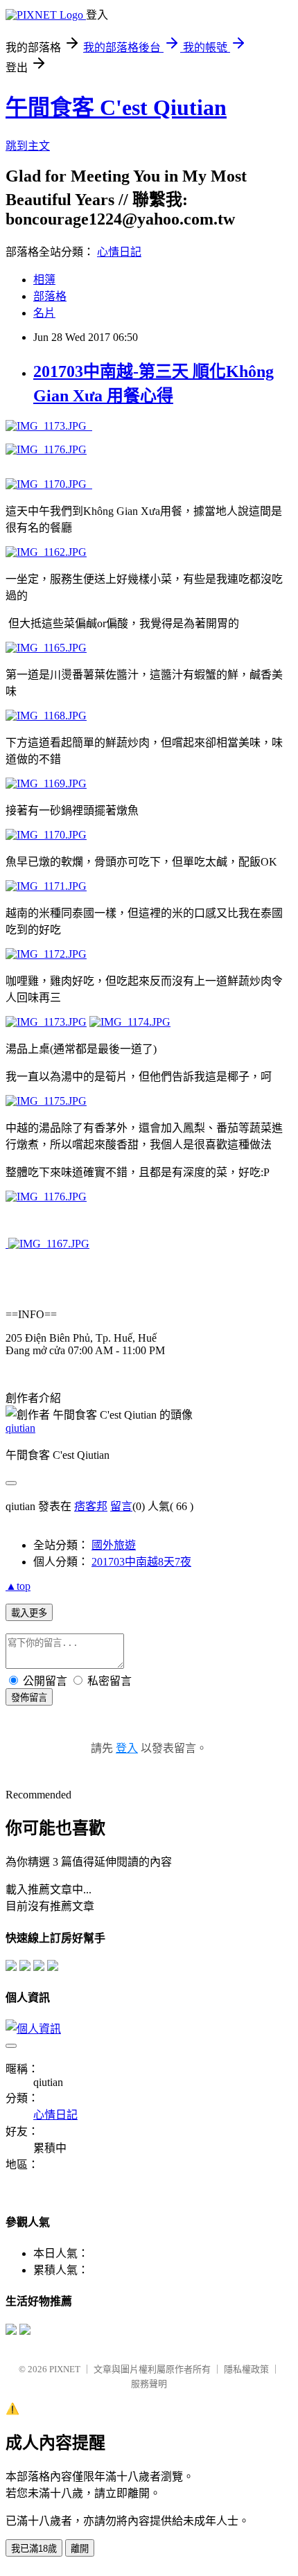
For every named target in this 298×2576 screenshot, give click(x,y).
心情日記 (119, 252)
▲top (18, 1586)
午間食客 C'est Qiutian (116, 107)
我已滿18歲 (34, 2549)
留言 (121, 1506)
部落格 (50, 296)
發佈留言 (29, 1698)
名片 (44, 313)
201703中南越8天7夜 (141, 1562)
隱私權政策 (246, 2369)
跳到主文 (28, 146)
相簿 (44, 280)
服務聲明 (149, 2384)
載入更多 (29, 1613)
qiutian (20, 1428)
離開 (80, 2549)
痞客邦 (91, 1506)
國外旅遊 (114, 1545)
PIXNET (65, 2369)
